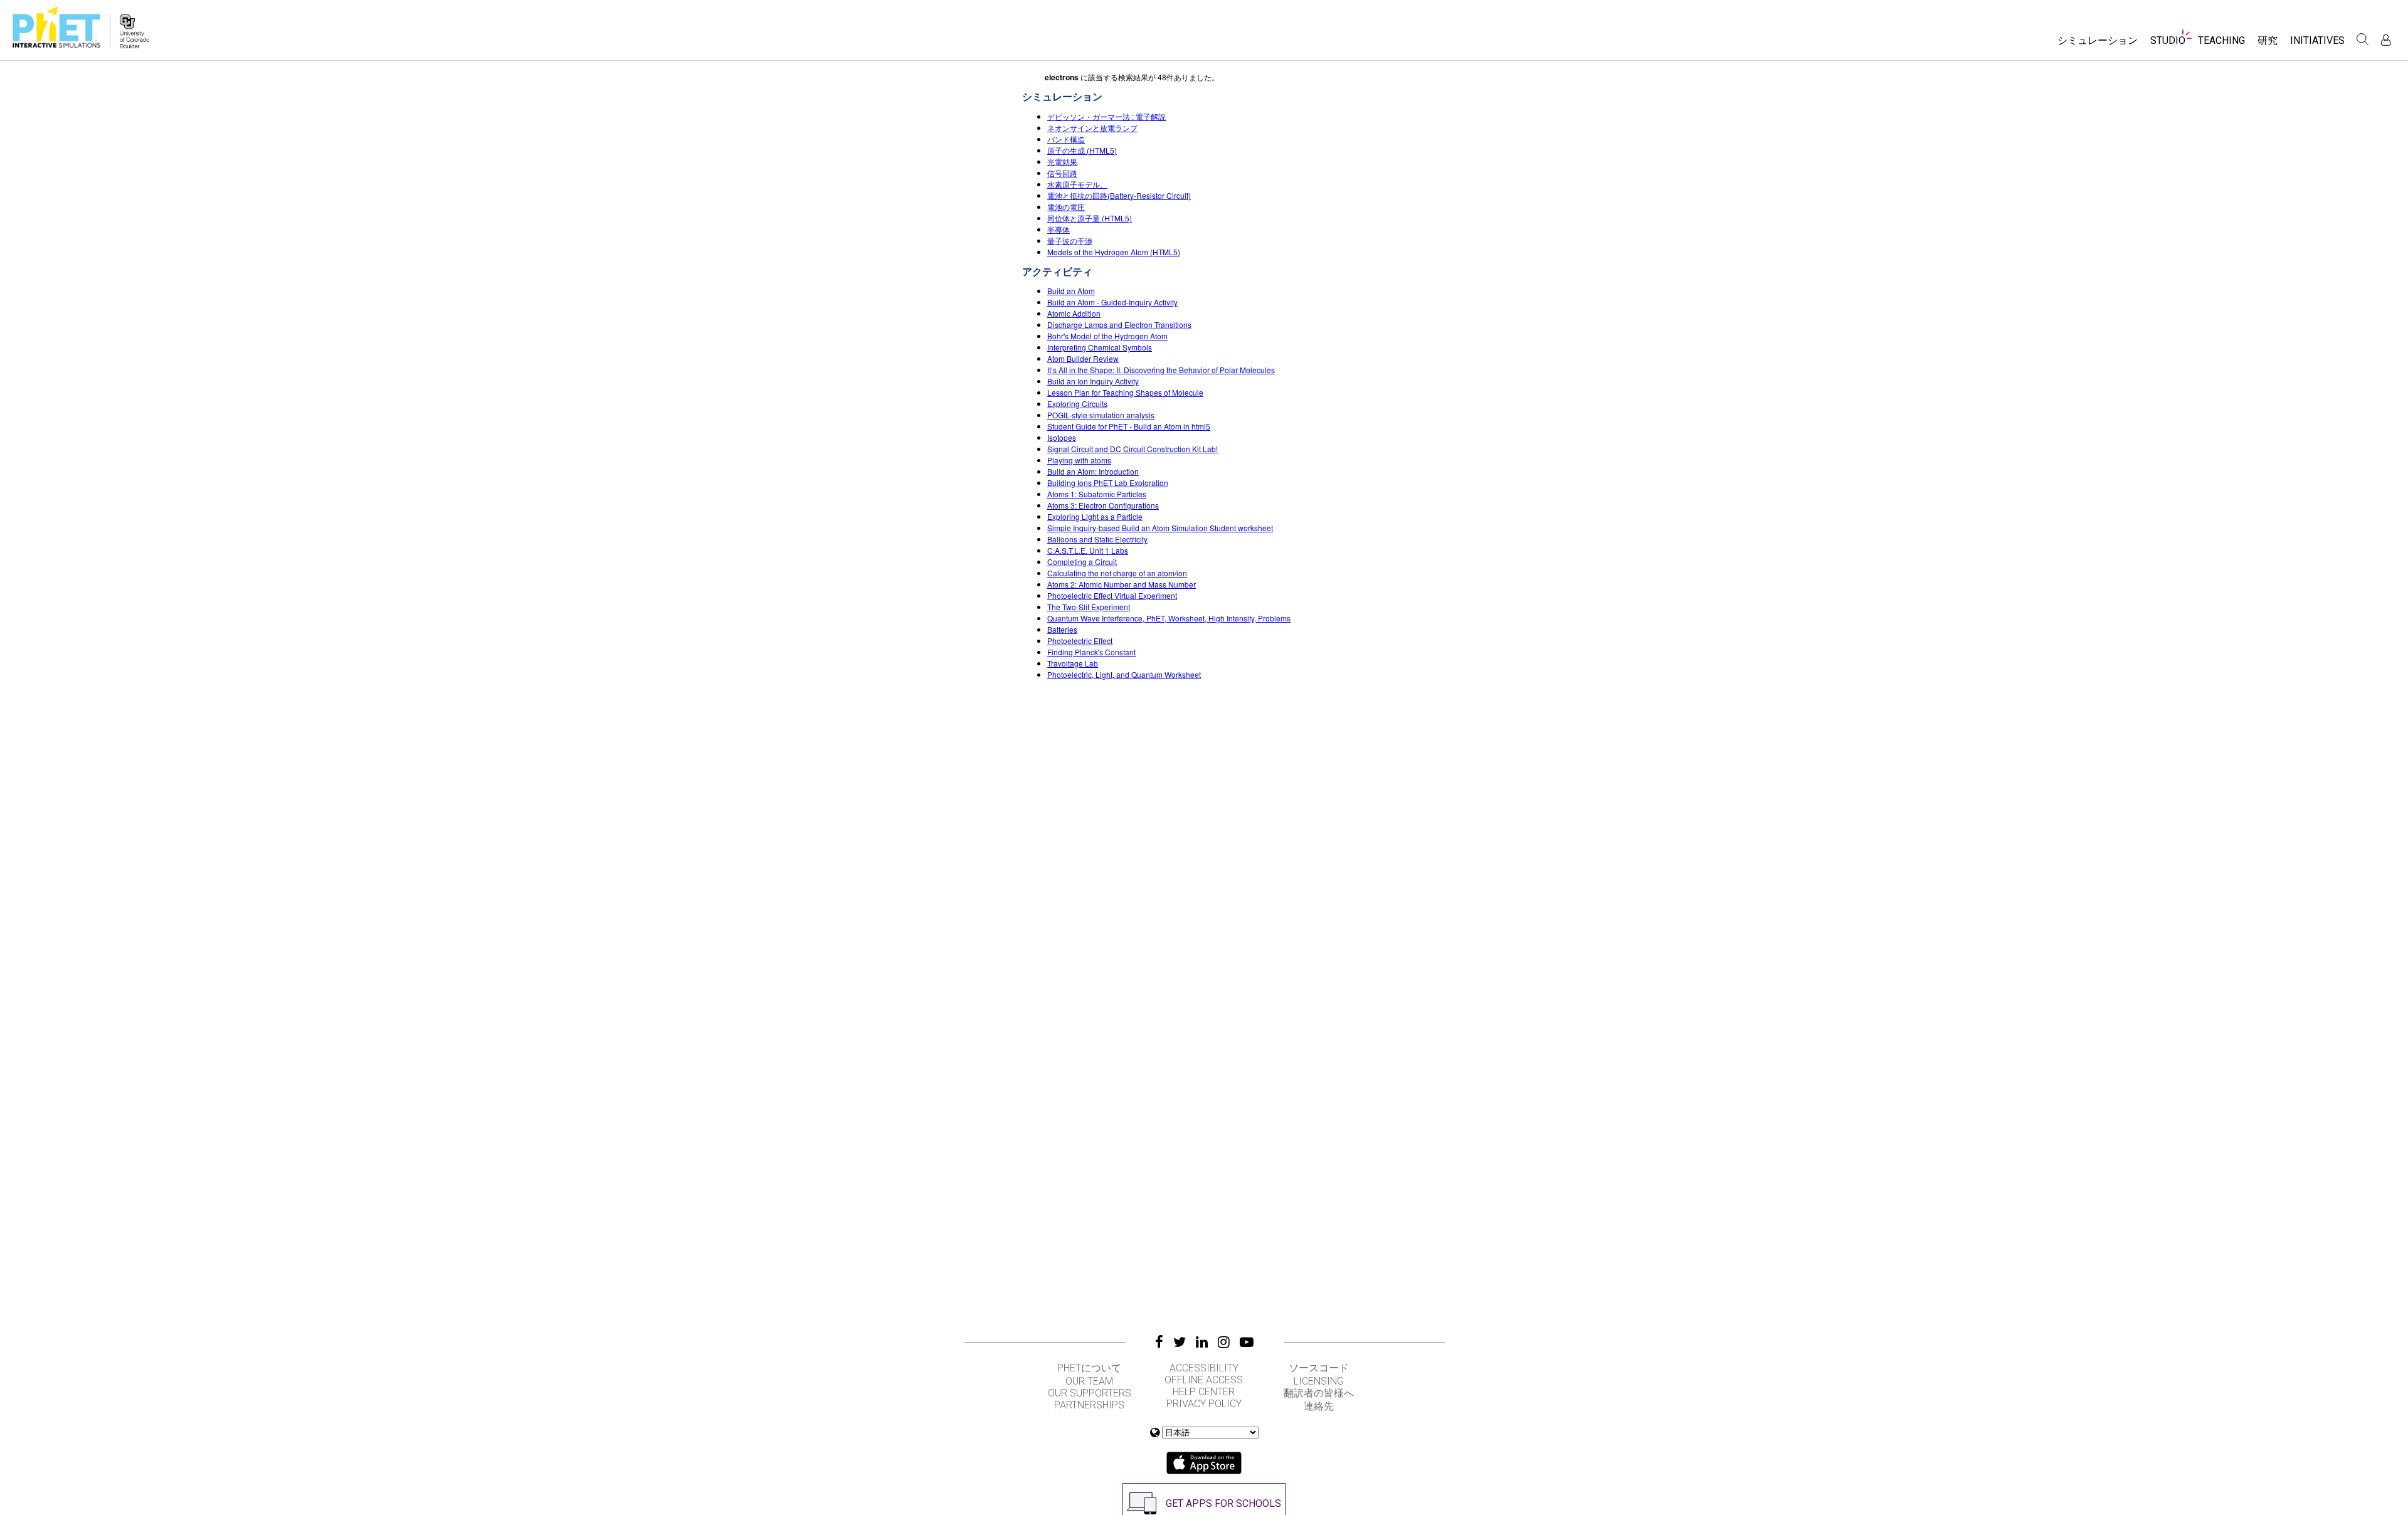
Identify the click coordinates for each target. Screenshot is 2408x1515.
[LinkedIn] (1202, 1342)
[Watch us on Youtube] (1247, 1342)
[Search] (2363, 40)
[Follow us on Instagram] (1224, 1342)
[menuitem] (2098, 45)
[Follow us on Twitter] (1180, 1342)
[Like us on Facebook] (1159, 1342)
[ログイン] (2386, 40)
